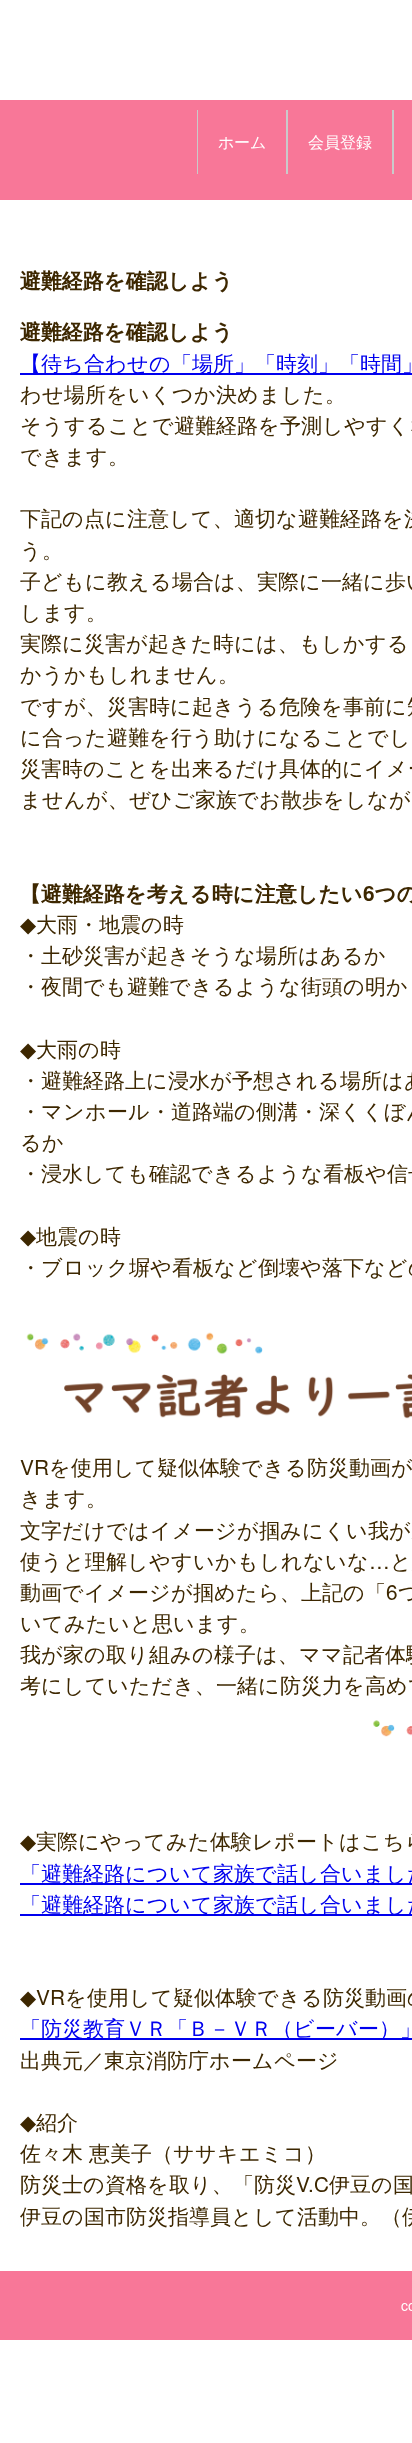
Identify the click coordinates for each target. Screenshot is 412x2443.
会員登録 (340, 141)
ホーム (242, 141)
